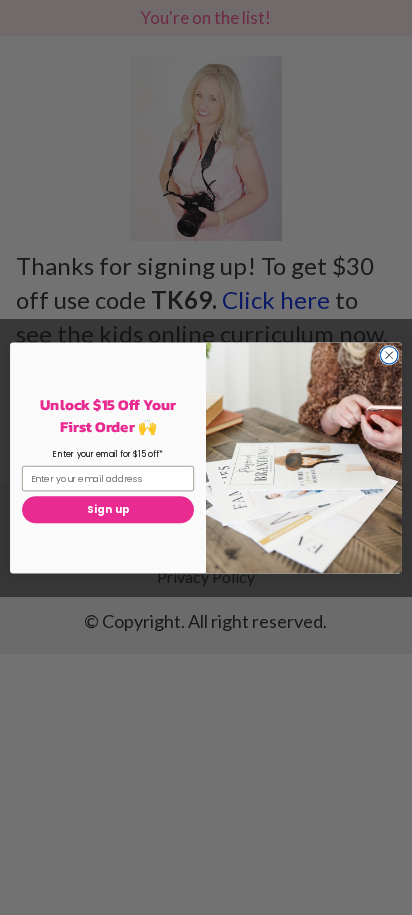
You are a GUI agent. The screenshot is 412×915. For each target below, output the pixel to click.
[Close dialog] (389, 355)
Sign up (108, 509)
